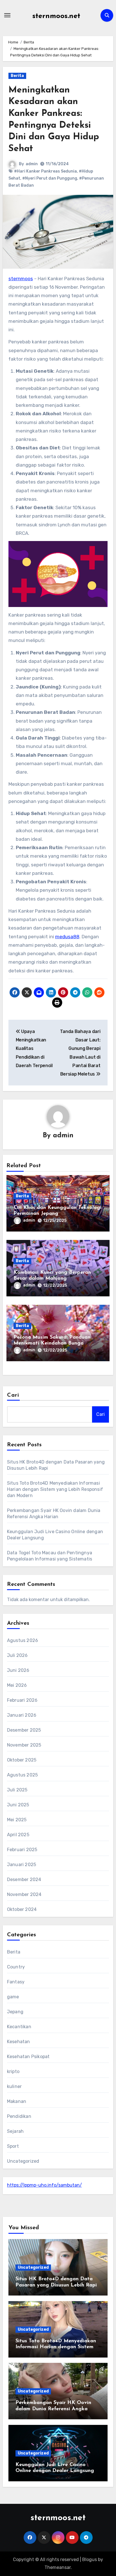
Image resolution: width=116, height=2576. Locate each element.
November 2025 (24, 1745)
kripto (13, 2071)
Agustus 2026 (23, 1640)
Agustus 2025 (22, 1775)
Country (16, 1967)
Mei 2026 (17, 1685)
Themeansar (58, 2567)
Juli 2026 (17, 1655)
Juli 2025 (17, 1790)
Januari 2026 (22, 1715)
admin (32, 164)
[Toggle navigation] (7, 15)
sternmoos (21, 279)
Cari (13, 1395)
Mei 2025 (17, 1820)
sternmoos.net (56, 16)
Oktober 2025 (22, 1760)
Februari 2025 (22, 1850)
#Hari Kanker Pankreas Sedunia (45, 171)
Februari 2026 (22, 1700)
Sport (13, 2146)
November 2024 (24, 1894)
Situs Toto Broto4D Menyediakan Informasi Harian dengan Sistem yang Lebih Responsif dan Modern (55, 1489)
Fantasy (16, 1982)
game (13, 1997)
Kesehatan (19, 2042)
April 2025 (18, 1835)
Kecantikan (19, 2027)
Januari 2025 (22, 1865)
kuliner (14, 2086)
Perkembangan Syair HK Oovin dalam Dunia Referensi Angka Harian (53, 2409)
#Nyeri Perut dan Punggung (50, 178)
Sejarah (15, 2131)
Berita (17, 76)
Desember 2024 (24, 1879)
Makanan (17, 2101)
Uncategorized (23, 2161)
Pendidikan (19, 2116)
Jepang (15, 2012)
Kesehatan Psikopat (28, 2057)
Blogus (90, 2560)
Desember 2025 (24, 1730)
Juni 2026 (18, 1670)
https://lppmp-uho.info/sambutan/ (44, 2185)
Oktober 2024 (22, 1909)
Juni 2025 (18, 1805)
